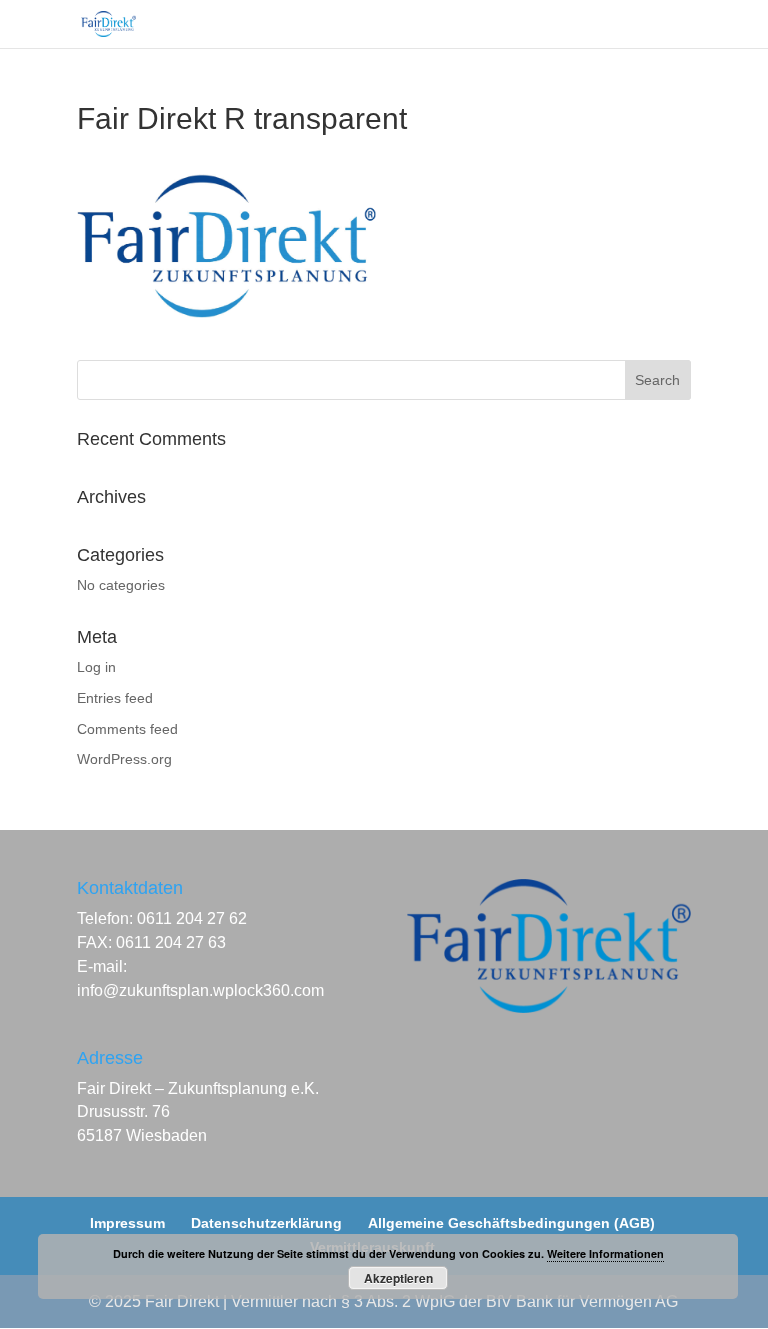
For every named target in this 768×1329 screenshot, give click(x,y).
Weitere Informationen (605, 1253)
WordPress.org (124, 759)
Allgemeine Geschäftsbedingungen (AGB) (511, 1223)
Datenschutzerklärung (266, 1223)
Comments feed (127, 729)
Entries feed (115, 698)
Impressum (127, 1223)
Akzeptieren (398, 1278)
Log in (96, 667)
